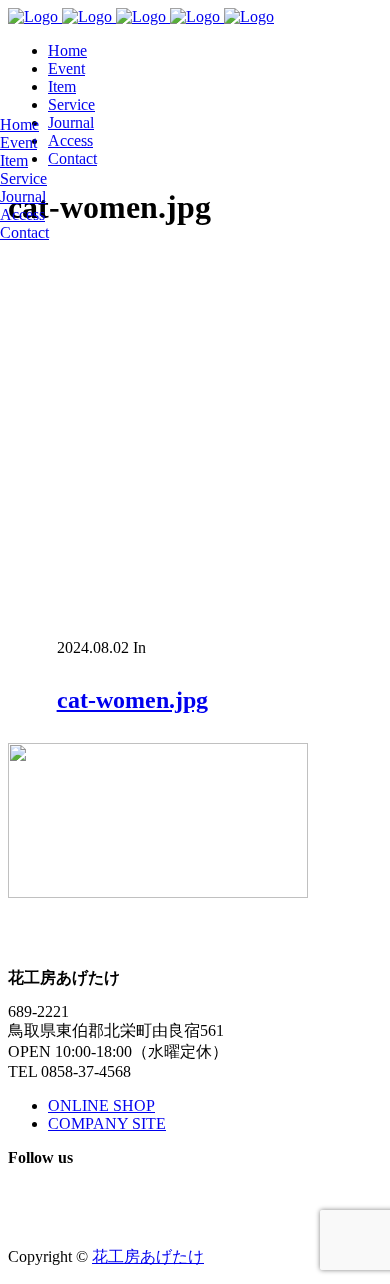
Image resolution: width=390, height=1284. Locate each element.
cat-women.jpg (132, 700)
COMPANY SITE (107, 1123)
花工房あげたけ (148, 1256)
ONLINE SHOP (101, 1105)
